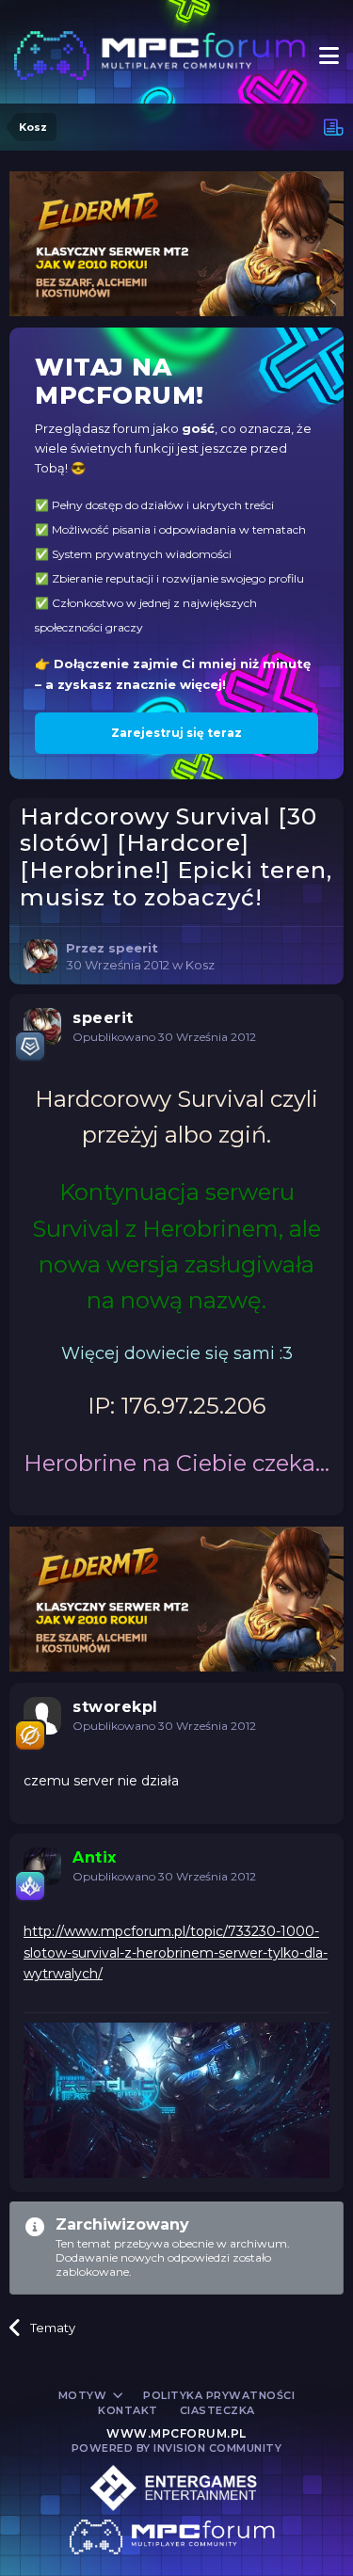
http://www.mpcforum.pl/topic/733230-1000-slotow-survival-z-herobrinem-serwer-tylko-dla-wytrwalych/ (176, 1952)
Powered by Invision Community (177, 2448)
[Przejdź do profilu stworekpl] (42, 1716)
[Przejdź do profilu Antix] (42, 1866)
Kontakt (128, 2410)
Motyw (84, 2395)
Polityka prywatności (219, 2395)
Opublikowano (164, 1037)
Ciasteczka (217, 2410)
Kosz (200, 965)
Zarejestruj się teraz (176, 733)
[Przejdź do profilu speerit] (40, 956)
